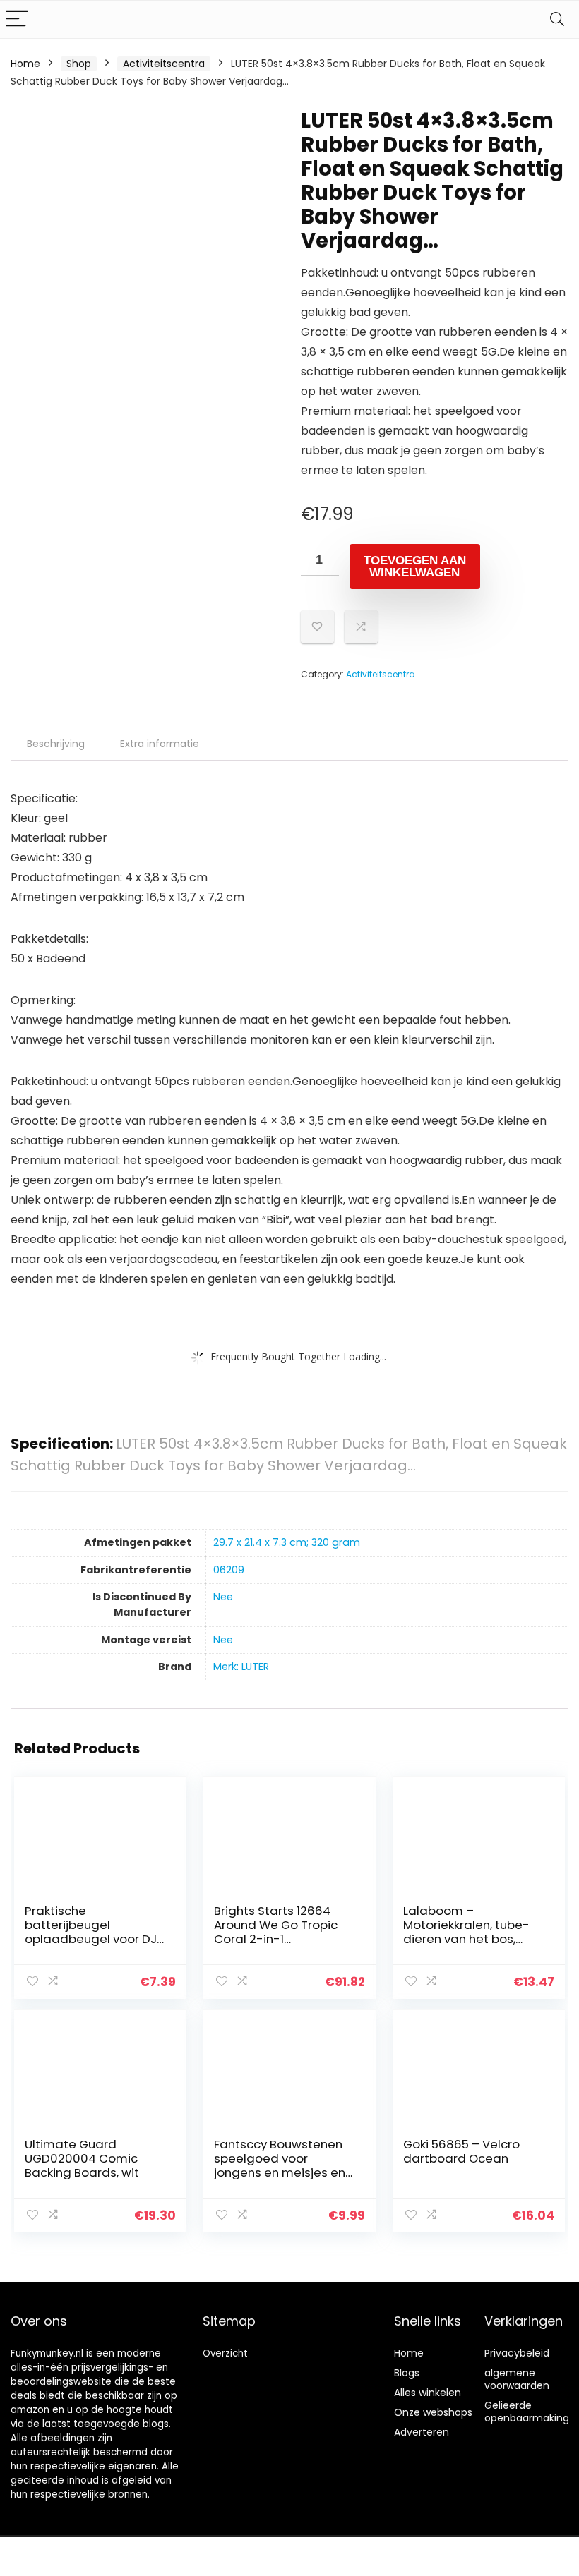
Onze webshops (433, 2412)
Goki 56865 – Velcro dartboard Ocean (461, 2151)
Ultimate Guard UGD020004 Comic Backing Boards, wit (82, 2158)
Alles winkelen (428, 2393)
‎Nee (223, 1597)
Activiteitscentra (164, 64)
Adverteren (422, 2432)
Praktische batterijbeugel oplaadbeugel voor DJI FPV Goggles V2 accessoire (92, 1939)
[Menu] (17, 19)
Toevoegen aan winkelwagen (415, 567)
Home (25, 64)
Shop (79, 64)
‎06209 (229, 1570)
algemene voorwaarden (517, 2379)
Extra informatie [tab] (160, 744)
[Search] (557, 19)
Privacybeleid (517, 2353)
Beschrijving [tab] (56, 744)
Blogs (407, 2373)
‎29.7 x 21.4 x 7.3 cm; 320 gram (287, 1542)
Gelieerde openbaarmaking (527, 2412)
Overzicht (225, 2353)
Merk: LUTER (241, 1667)
